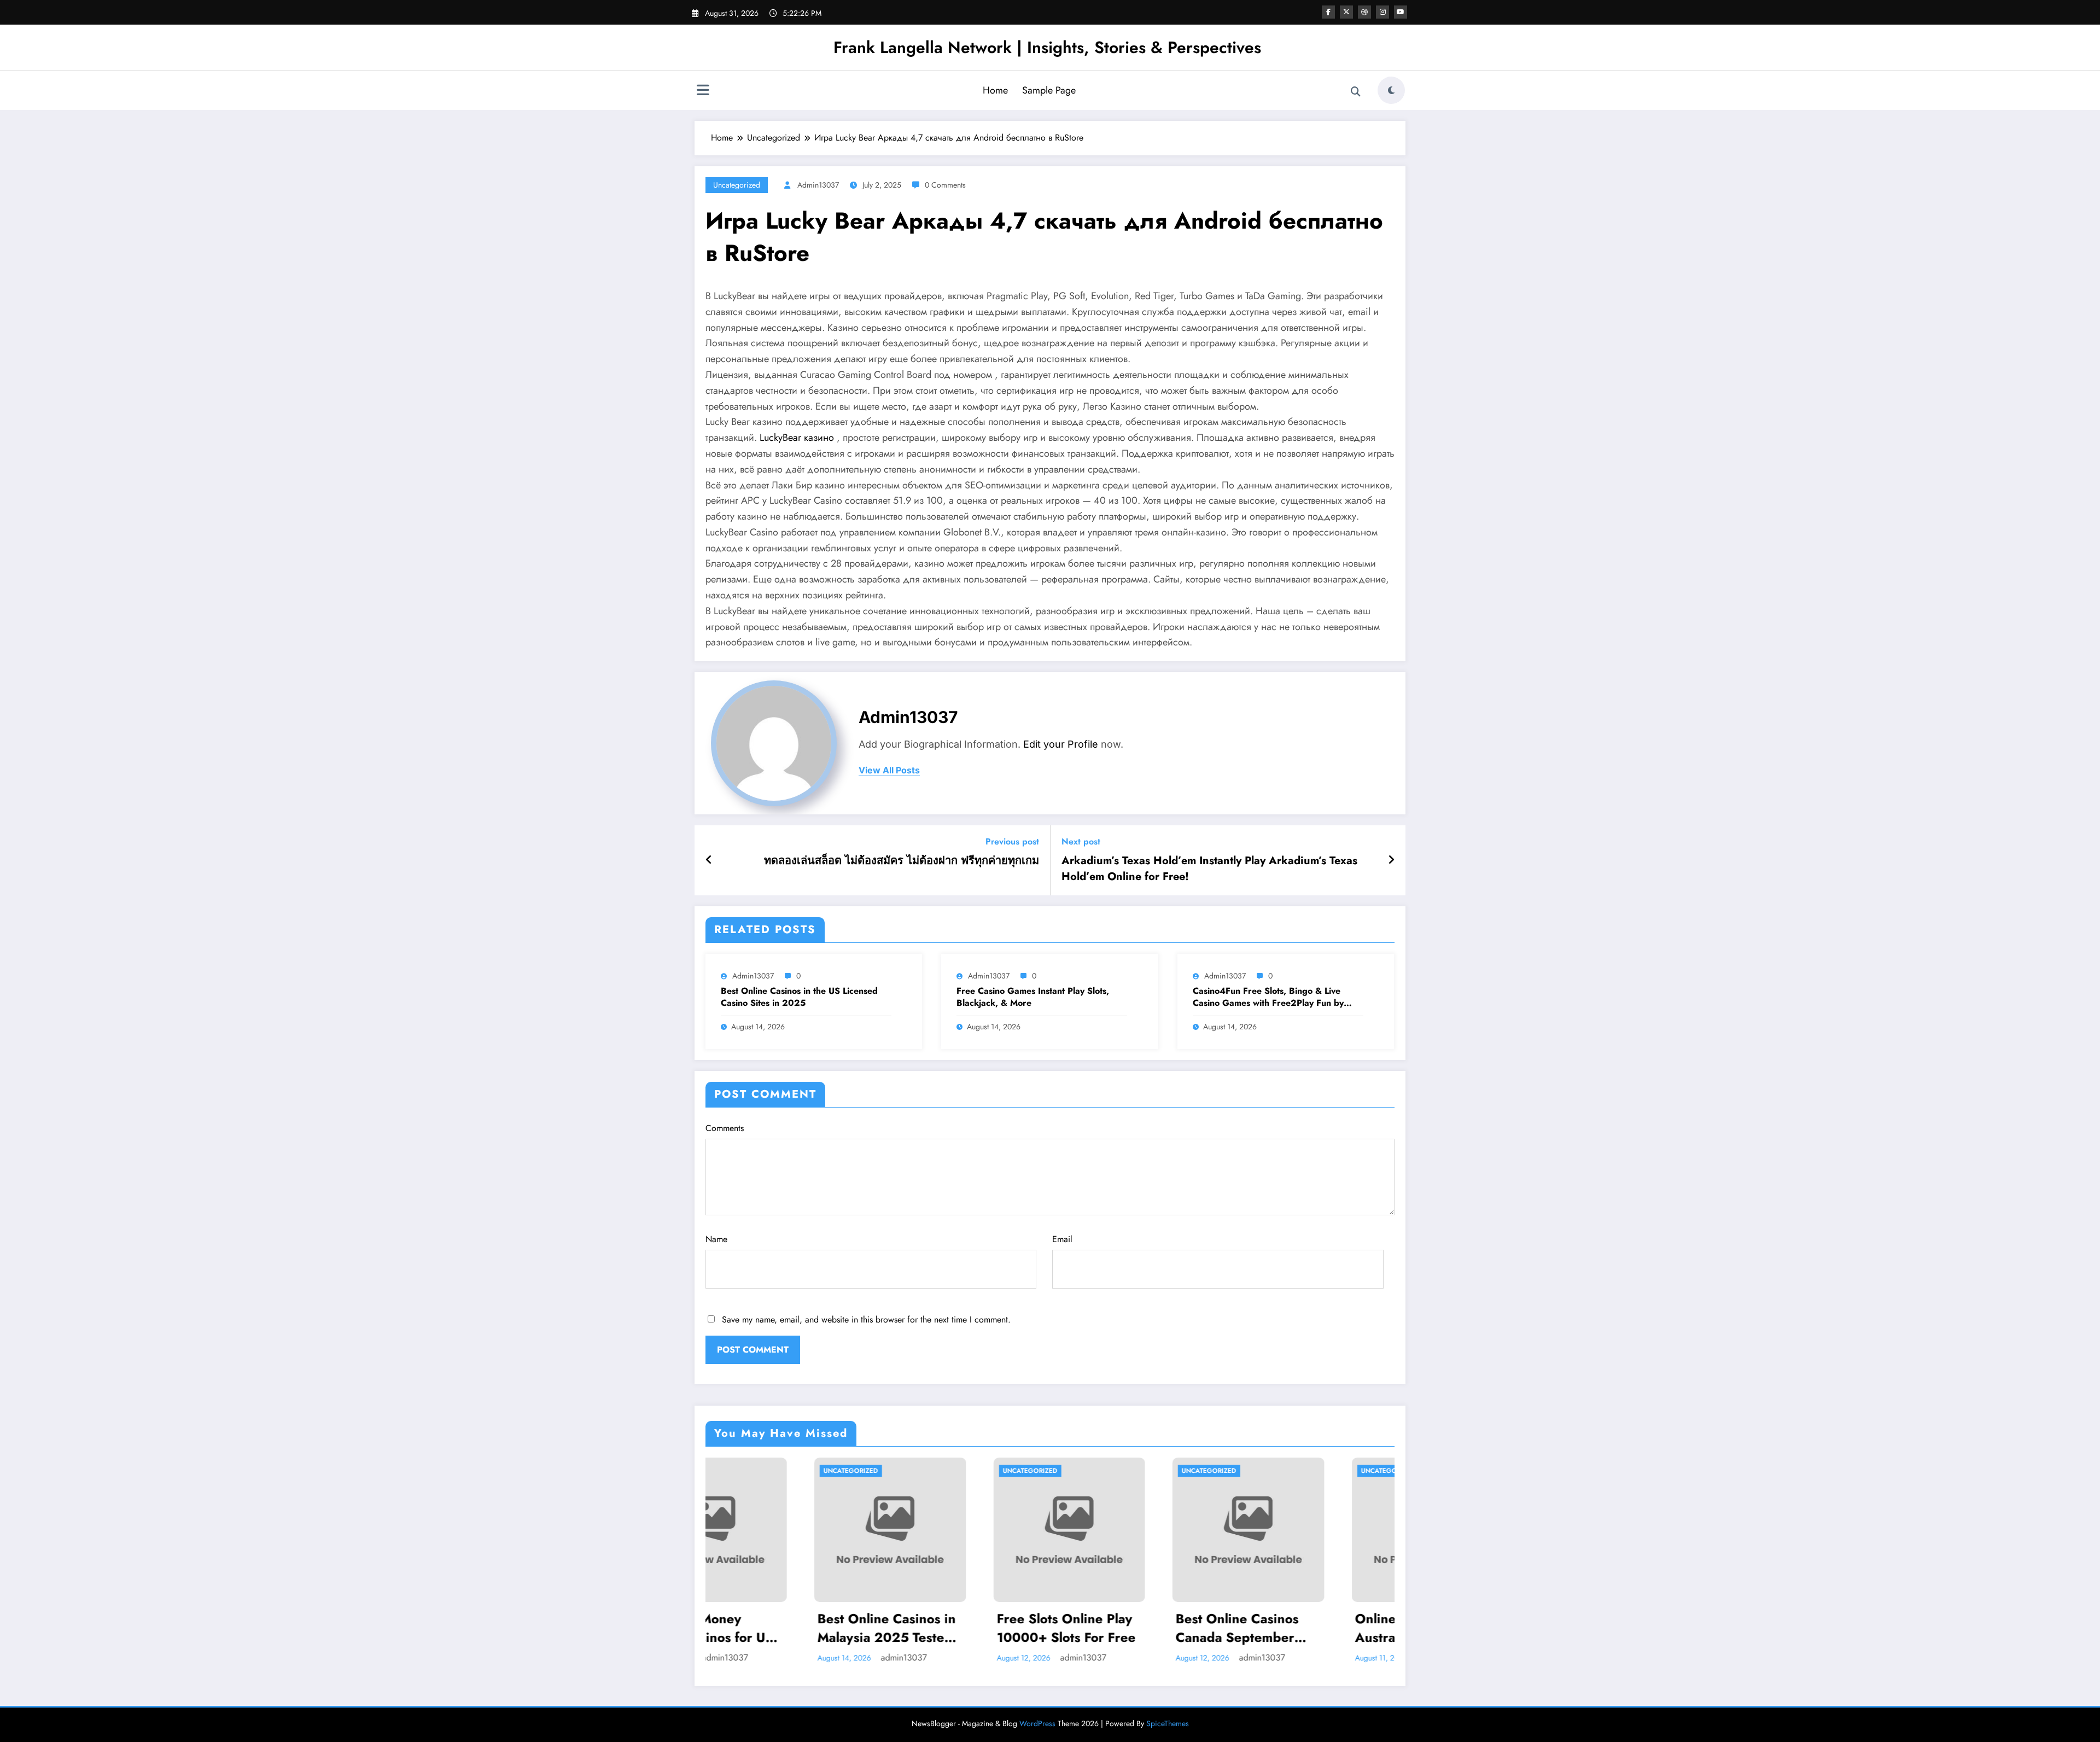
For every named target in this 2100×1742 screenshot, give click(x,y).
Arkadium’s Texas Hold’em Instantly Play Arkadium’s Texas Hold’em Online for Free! (1209, 869)
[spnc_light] (1391, 90)
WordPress (1037, 1723)
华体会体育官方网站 (1311, 1619)
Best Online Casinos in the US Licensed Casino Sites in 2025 (799, 997)
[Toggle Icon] (703, 91)
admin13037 (818, 185)
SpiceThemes (1168, 1723)
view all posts (889, 770)
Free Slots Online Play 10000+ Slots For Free (784, 1628)
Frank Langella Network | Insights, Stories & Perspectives (1047, 47)
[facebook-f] (1328, 12)
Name (716, 1239)
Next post (1081, 841)
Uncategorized (737, 185)
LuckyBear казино (797, 438)
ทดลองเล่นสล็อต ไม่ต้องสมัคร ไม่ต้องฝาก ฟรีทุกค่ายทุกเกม (902, 861)
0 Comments (945, 185)
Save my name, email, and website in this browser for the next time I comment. (866, 1319)
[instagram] (1382, 12)
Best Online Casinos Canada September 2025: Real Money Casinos (956, 1628)
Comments (725, 1128)
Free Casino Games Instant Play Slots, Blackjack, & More (1033, 997)
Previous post (1012, 841)
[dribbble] (1364, 12)
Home (995, 90)
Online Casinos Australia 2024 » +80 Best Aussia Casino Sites (1140, 1628)
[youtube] (1401, 12)
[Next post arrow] (1391, 860)
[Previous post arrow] (709, 860)
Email (1062, 1239)
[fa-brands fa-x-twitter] (1346, 12)
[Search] (1356, 92)
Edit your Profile (1061, 744)
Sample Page (1049, 90)
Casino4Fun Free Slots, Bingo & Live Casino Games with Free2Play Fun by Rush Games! (1268, 997)
